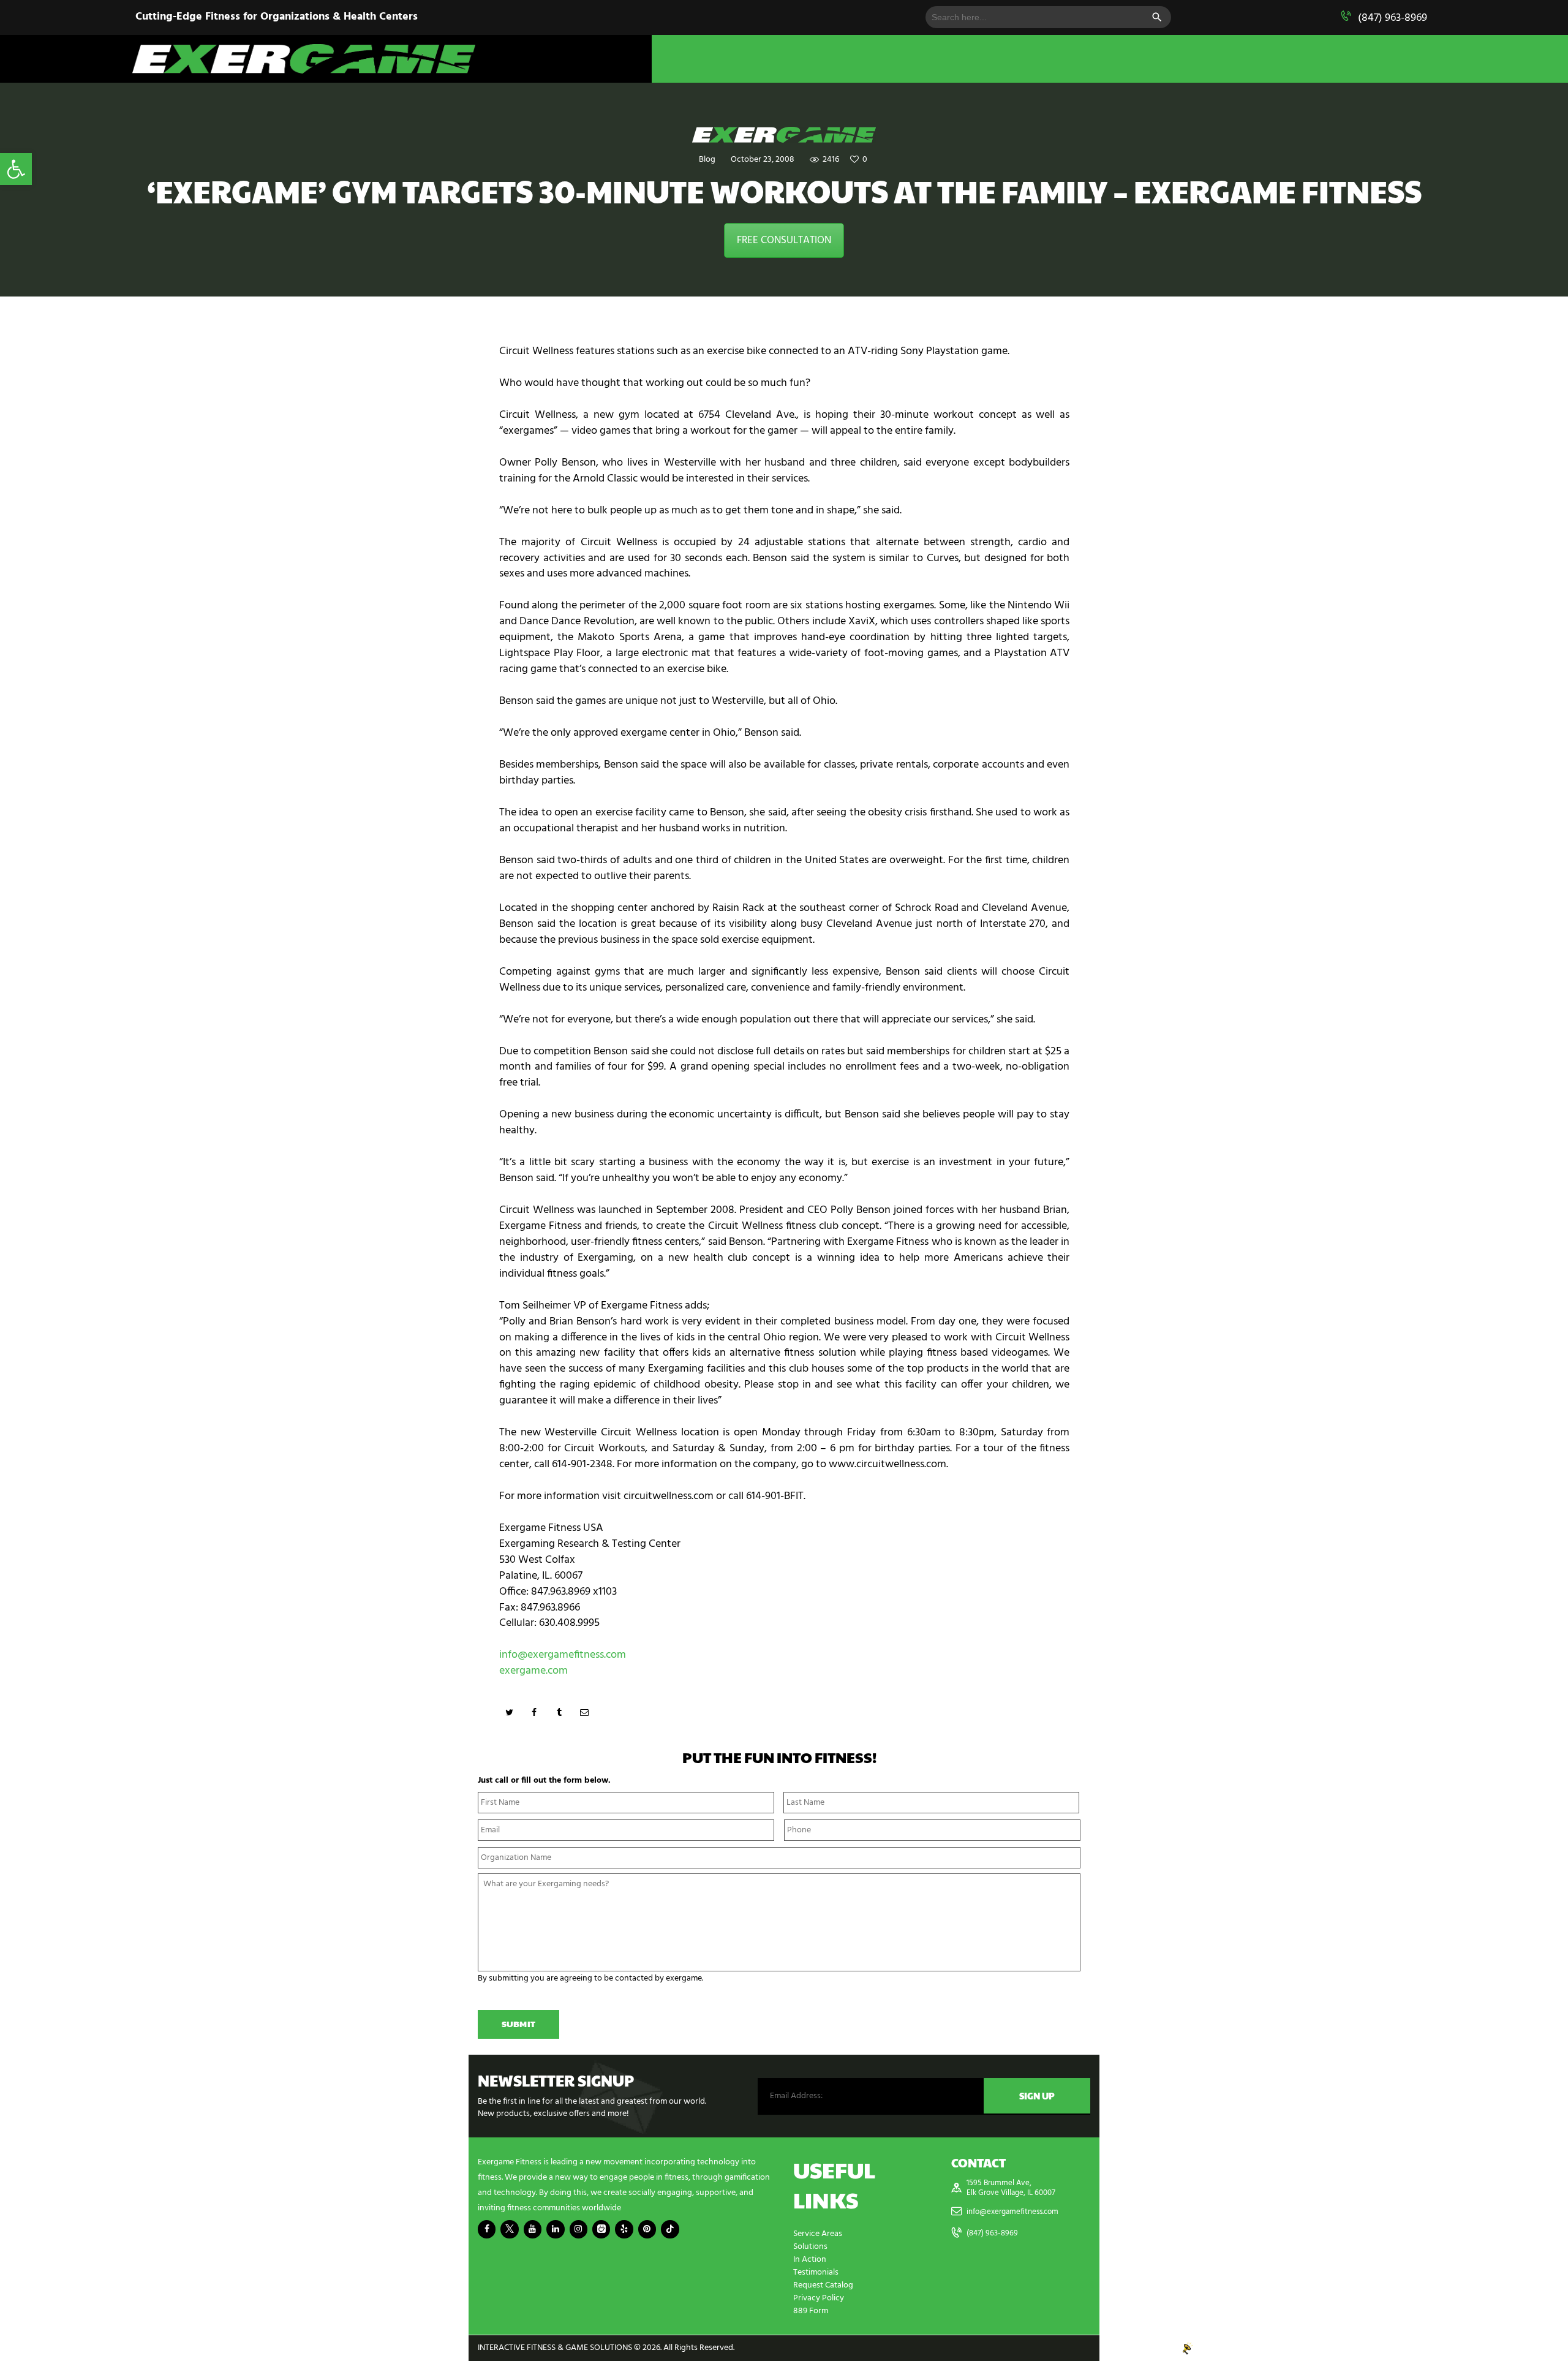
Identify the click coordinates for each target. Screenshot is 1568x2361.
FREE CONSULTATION (784, 240)
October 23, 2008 (763, 160)
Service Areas (818, 2234)
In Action (810, 2260)
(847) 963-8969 (1393, 18)
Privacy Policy (819, 2298)
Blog (707, 160)
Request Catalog (823, 2285)
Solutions (810, 2247)
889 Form (811, 2311)
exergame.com (533, 1671)
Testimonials (816, 2272)
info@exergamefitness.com (563, 1655)
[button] (16, 169)
